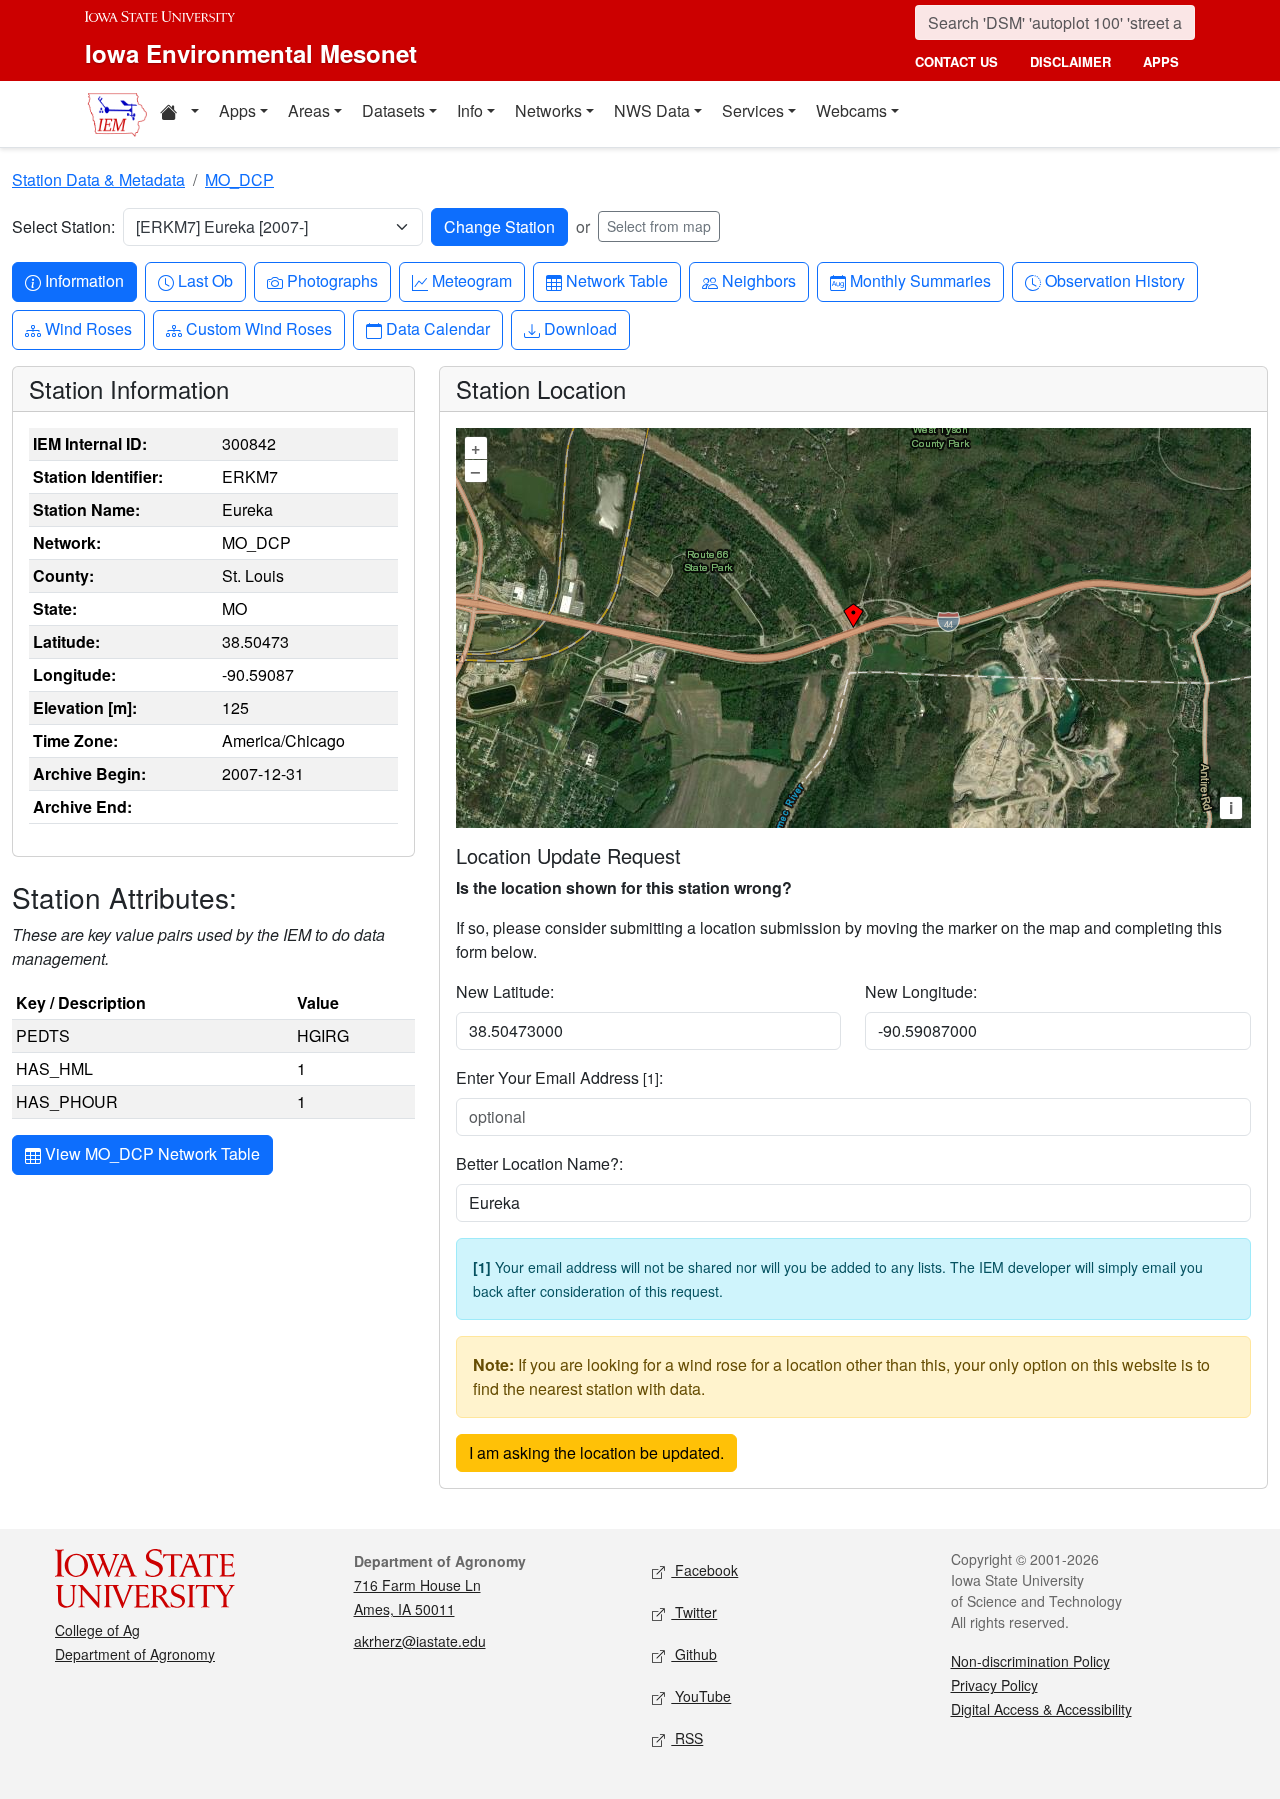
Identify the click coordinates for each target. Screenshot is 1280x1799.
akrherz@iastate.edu (420, 1641)
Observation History (1114, 280)
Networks (548, 110)
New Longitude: (921, 991)
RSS (687, 1738)
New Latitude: (505, 991)
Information (84, 280)
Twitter (694, 1612)
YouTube (701, 1696)
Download (580, 328)
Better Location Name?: (539, 1163)
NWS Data (652, 110)
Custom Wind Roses (258, 328)
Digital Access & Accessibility (1041, 1709)
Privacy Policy (994, 1685)
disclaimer (1070, 61)
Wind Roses (88, 328)
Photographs (332, 280)
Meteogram (471, 280)
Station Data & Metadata (98, 179)
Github (694, 1654)
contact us (956, 61)
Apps (237, 110)
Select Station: (63, 226)
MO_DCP (239, 179)
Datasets (393, 110)
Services (753, 110)
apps (1161, 61)
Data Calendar (437, 328)
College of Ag (97, 1630)
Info (470, 110)
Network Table (616, 280)
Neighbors (758, 280)
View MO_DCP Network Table (150, 1153)
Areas (309, 110)
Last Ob (205, 280)
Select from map (659, 226)
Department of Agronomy (135, 1654)
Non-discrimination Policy (1030, 1661)
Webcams (851, 110)
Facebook (704, 1570)
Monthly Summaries (920, 280)
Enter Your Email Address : (559, 1077)
